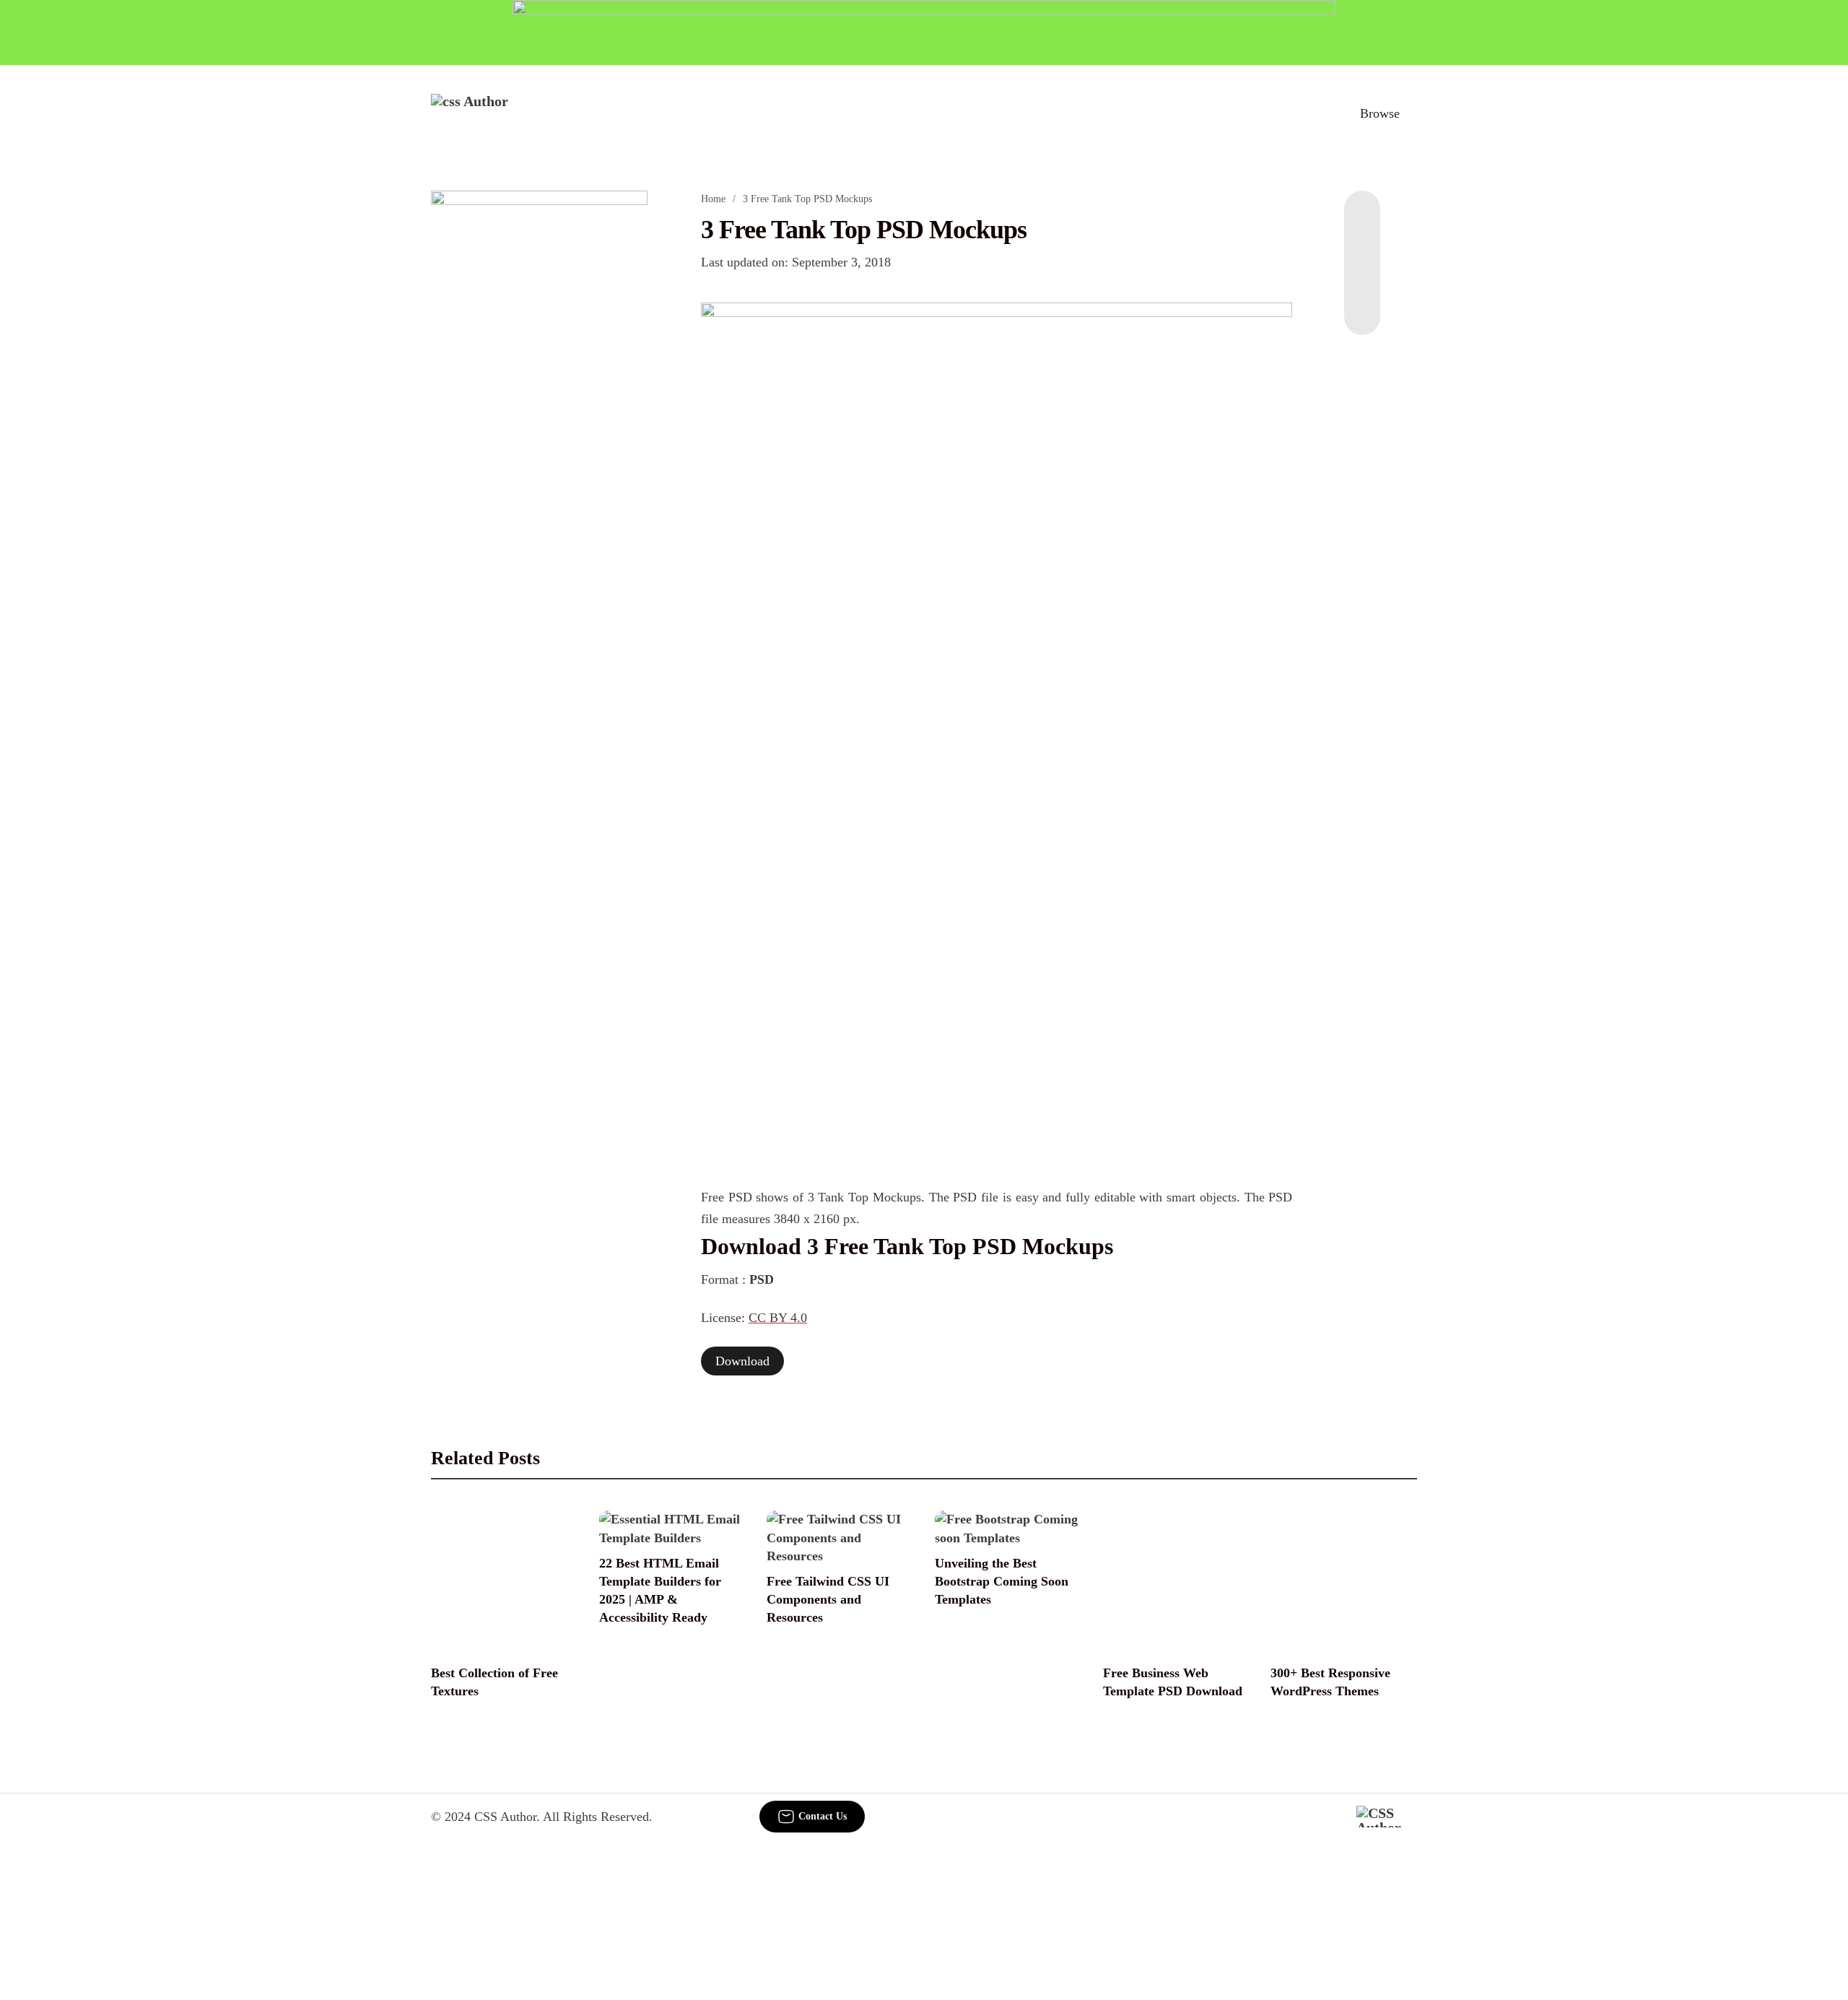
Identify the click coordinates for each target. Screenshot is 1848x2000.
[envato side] (539, 406)
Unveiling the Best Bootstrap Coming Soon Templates (1002, 1581)
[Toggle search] (1313, 113)
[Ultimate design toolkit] (997, 534)
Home (713, 199)
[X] (1362, 306)
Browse (1380, 113)
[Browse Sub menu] (1412, 113)
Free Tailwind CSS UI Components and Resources (828, 1599)
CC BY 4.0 (778, 1318)
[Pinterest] (1362, 277)
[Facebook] (1362, 219)
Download (742, 1361)
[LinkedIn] (1362, 248)
